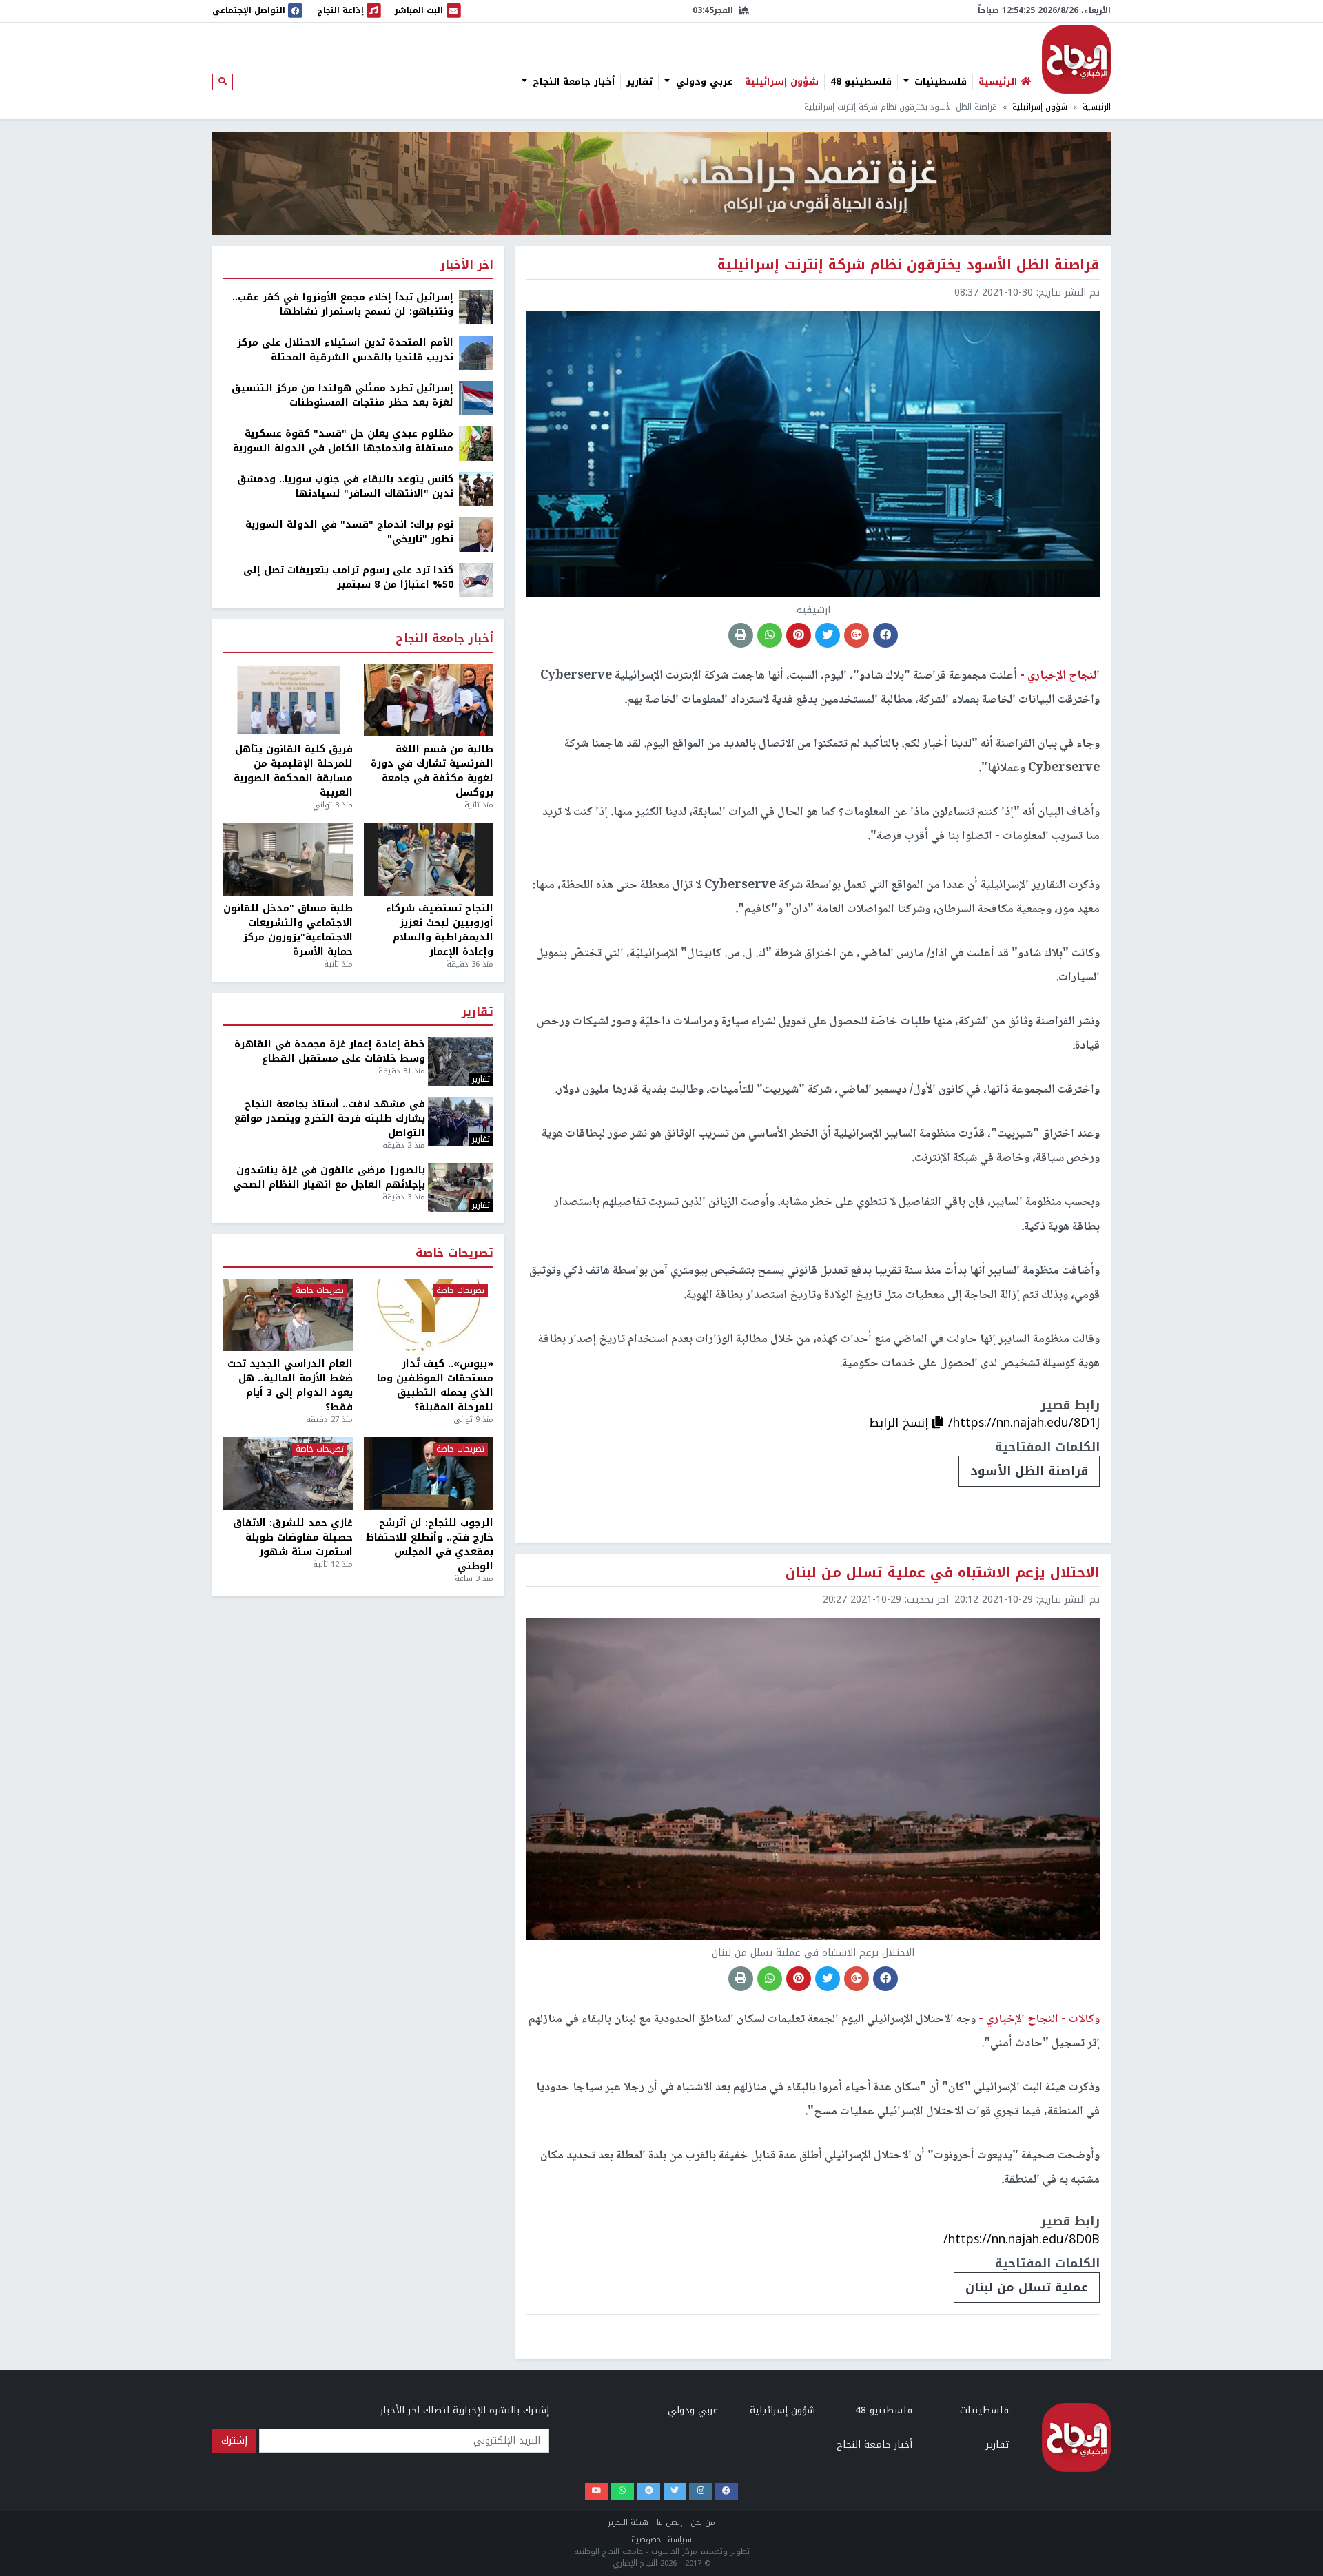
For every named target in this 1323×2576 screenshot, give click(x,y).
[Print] (741, 635)
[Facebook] (727, 2492)
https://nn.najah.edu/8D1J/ (1024, 1423)
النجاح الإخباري (1076, 59)
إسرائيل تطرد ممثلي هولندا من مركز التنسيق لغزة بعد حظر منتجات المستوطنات (342, 395)
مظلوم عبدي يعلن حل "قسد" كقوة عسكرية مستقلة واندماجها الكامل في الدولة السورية (343, 441)
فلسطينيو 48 (861, 82)
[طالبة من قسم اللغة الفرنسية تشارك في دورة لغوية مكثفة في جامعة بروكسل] (429, 701)
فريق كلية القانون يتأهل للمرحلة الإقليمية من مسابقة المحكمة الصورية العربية (293, 771)
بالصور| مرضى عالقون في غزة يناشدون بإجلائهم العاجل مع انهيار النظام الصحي (329, 1177)
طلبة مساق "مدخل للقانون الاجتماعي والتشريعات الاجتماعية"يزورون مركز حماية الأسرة (288, 930)
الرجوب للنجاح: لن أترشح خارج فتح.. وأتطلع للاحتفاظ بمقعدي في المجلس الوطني (430, 1545)
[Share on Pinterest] (799, 635)
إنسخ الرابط (901, 1423)
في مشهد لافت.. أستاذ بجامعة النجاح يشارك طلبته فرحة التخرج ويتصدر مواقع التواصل (330, 1119)
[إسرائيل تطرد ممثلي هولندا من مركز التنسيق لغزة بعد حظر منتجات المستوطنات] (476, 398)
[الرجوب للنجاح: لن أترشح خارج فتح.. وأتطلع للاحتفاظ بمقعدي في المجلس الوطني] (429, 1474)
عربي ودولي (703, 82)
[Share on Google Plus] (857, 635)
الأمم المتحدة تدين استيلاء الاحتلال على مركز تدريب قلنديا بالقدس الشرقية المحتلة (345, 350)
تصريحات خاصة (454, 1254)
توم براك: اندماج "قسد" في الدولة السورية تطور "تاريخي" (349, 532)
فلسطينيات (939, 82)
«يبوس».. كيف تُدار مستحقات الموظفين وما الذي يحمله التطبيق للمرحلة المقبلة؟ (435, 1385)
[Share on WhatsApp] (770, 635)
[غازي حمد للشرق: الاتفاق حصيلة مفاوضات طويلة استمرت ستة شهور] (288, 1474)
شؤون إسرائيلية (782, 82)
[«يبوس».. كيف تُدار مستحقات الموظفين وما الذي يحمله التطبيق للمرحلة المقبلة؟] (429, 1315)
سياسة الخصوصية (661, 2540)
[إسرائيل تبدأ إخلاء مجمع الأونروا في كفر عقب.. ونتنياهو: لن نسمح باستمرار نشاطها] (476, 307)
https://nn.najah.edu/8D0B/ (1022, 2239)
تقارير (639, 82)
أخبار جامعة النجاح (572, 82)
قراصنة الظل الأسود (1029, 1471)
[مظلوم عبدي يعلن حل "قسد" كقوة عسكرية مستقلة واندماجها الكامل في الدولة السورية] (476, 443)
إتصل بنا (669, 2523)
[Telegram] (649, 2492)
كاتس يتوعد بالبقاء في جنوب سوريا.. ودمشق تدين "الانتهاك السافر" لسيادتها (345, 486)
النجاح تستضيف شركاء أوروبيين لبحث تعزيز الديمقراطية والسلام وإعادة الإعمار (440, 930)
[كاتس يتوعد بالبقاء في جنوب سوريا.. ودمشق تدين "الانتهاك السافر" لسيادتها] (476, 489)
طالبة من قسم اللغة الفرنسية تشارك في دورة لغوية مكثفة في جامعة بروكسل (432, 771)
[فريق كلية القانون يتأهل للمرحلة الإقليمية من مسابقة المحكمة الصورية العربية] (288, 701)
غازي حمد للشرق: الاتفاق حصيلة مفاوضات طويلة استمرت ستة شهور (293, 1537)
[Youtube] (596, 2492)
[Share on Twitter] (828, 635)
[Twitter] (675, 2492)
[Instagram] (700, 2492)
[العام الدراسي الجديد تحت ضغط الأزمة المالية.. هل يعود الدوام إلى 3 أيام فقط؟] (288, 1315)
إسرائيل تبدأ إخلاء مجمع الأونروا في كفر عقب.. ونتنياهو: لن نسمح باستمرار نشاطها (343, 305)
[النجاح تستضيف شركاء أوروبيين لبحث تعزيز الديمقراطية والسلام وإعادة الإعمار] (429, 859)
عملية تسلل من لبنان (1027, 2287)
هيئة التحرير (628, 2523)
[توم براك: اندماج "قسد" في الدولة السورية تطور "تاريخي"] (476, 534)
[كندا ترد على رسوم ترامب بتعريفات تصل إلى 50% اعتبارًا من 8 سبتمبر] (476, 580)
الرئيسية (1097, 107)
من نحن (703, 2523)
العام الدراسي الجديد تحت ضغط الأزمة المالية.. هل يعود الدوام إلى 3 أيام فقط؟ (290, 1385)
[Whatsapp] (623, 2492)
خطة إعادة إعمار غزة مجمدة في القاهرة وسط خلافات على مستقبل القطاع (330, 1051)
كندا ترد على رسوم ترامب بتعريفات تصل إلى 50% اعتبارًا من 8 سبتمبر (348, 577)
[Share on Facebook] (885, 635)
